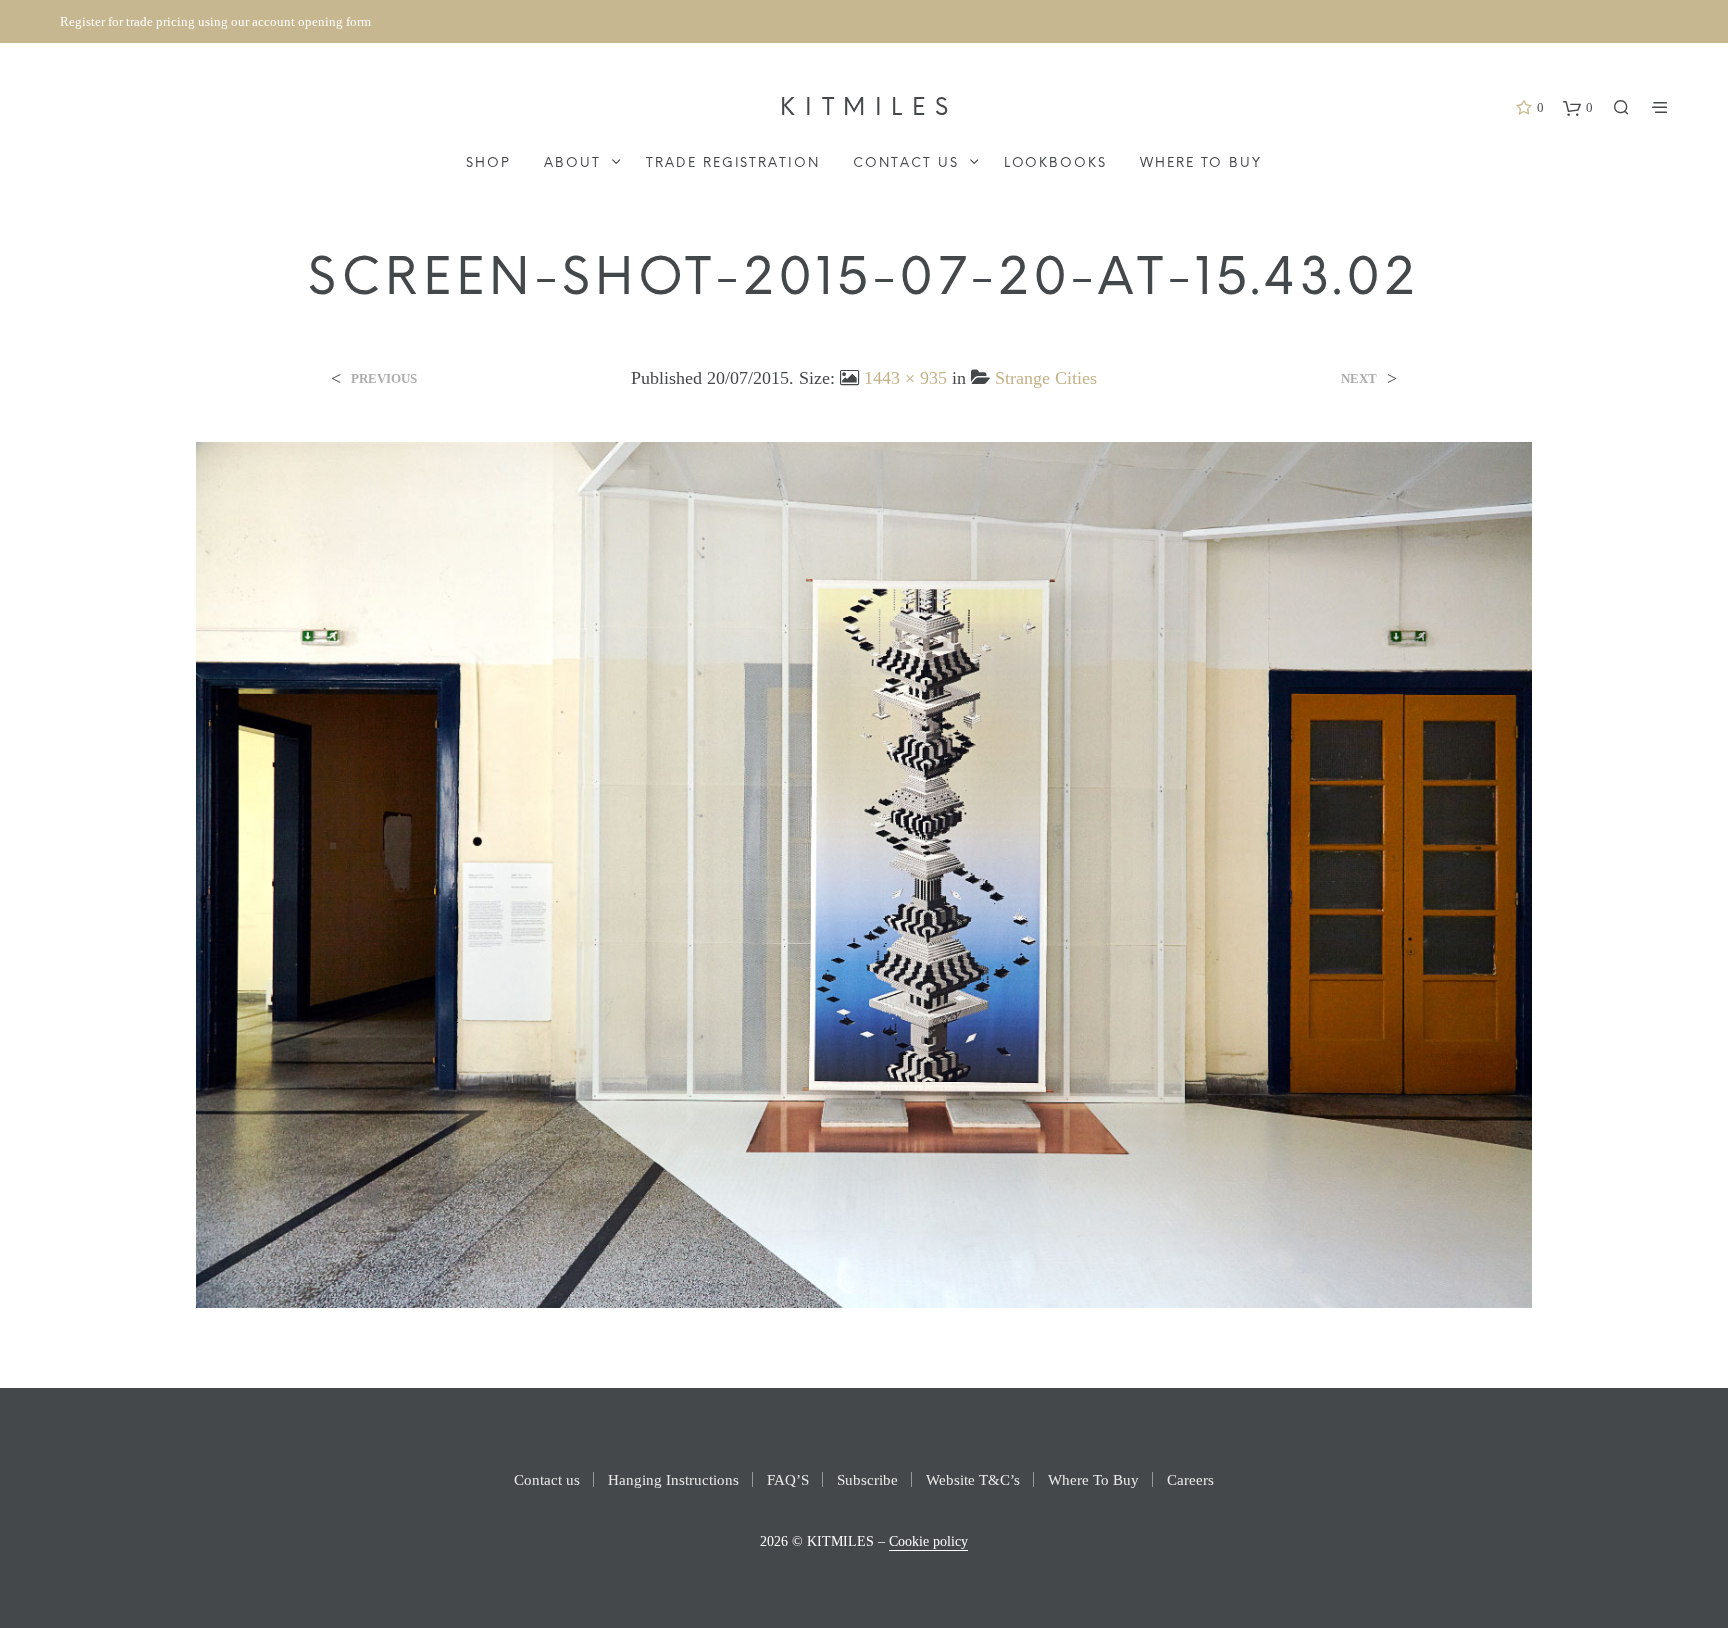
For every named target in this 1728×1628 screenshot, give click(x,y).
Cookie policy (928, 1541)
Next (1359, 378)
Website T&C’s (973, 1480)
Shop (488, 163)
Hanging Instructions (673, 1480)
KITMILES (868, 108)
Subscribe (867, 1480)
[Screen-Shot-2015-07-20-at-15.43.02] (864, 873)
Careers (1190, 1480)
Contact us (906, 163)
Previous (384, 378)
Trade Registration (733, 163)
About (572, 163)
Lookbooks (1056, 163)
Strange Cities (1046, 378)
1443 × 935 (905, 378)
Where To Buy (1200, 163)
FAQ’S (788, 1480)
